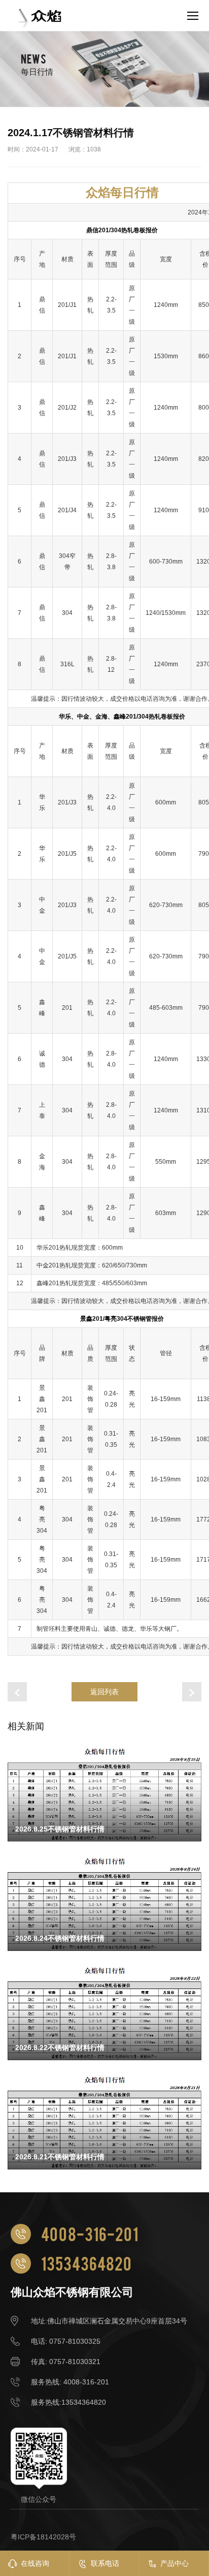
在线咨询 (35, 2563)
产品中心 (175, 2563)
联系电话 (105, 2563)
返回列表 (104, 1692)
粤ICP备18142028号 (43, 2537)
